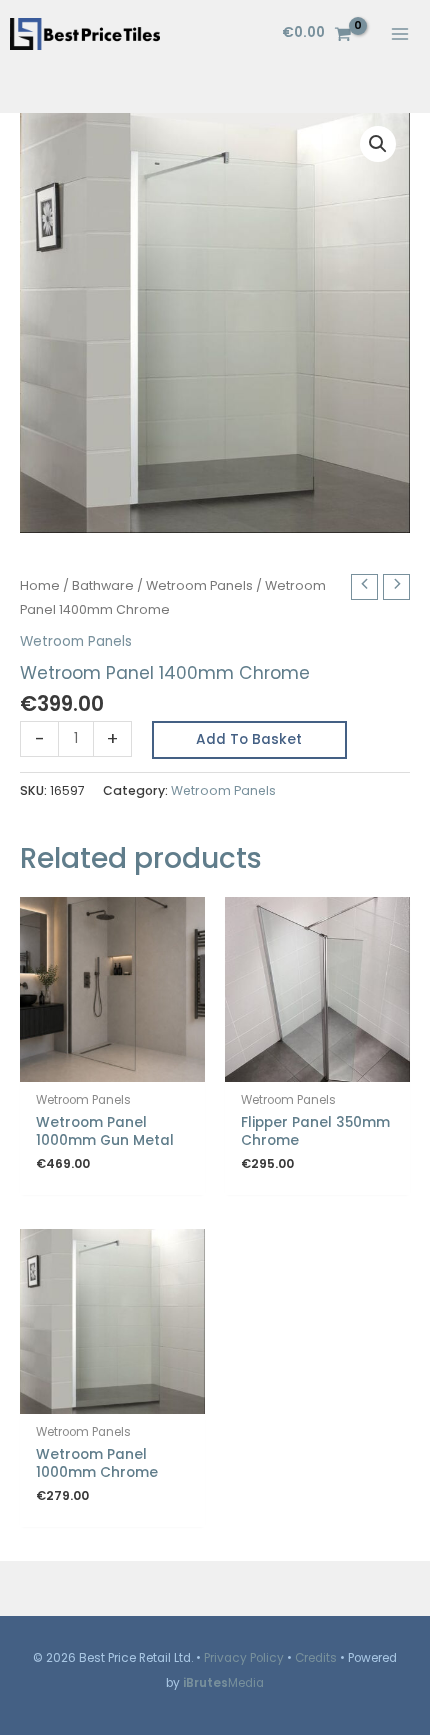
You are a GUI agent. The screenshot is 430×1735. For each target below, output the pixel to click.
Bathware (103, 585)
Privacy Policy (244, 1658)
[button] (378, 144)
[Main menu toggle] (400, 33)
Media (223, 1683)
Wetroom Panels (199, 585)
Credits (316, 1658)
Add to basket (249, 739)
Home (40, 585)
